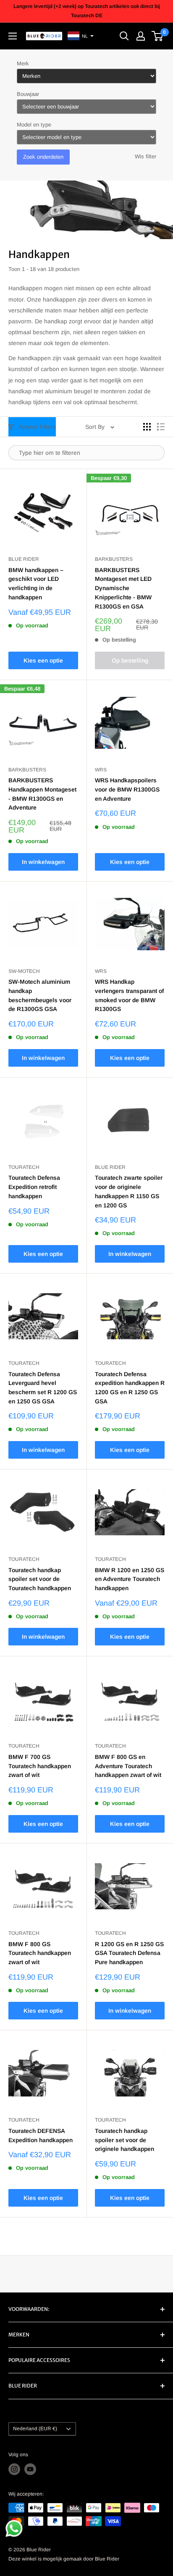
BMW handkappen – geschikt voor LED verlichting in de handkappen (36, 584)
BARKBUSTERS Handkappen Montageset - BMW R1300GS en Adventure (42, 794)
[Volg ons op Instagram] (14, 2469)
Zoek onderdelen (43, 157)
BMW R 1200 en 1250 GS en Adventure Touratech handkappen (130, 1579)
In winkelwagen (43, 862)
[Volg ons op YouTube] (30, 2469)
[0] (158, 36)
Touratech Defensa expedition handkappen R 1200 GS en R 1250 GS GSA (130, 1388)
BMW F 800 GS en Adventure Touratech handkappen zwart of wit (128, 1766)
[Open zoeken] (124, 36)
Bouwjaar (28, 94)
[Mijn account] (141, 36)
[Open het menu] (13, 36)
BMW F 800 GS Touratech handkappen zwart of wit (40, 1953)
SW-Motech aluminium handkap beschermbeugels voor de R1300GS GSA (40, 995)
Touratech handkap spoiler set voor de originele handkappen (125, 2140)
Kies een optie (43, 660)
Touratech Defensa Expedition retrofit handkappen (34, 1187)
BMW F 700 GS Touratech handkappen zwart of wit (40, 1766)
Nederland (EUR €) (35, 2429)
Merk (23, 63)
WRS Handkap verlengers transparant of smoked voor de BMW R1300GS (129, 995)
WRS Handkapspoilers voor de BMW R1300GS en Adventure (127, 789)
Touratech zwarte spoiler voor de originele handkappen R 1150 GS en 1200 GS (129, 1191)
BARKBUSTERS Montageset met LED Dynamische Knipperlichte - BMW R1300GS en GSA (123, 588)
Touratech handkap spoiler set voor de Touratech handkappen (40, 1579)
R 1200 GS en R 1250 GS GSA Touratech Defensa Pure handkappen (129, 1953)
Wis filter (145, 156)
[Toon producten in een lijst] (161, 427)
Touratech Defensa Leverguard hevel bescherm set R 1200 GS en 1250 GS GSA (43, 1388)
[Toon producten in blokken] (147, 427)
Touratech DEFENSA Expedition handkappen (41, 2135)
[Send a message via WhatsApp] (14, 2528)
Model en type (34, 125)
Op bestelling (130, 660)
